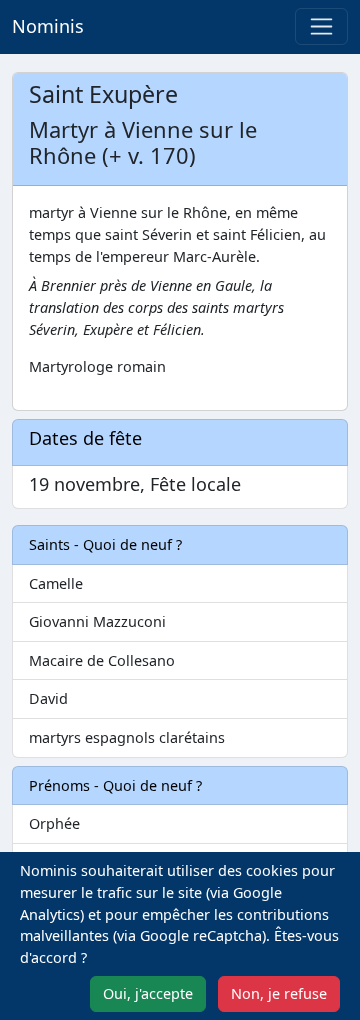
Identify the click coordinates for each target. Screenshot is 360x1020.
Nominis (48, 26)
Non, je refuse (279, 993)
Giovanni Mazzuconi (97, 621)
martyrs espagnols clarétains (127, 737)
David (48, 698)
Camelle (56, 583)
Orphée (54, 823)
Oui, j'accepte (148, 993)
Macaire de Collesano (102, 660)
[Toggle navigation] (321, 26)
